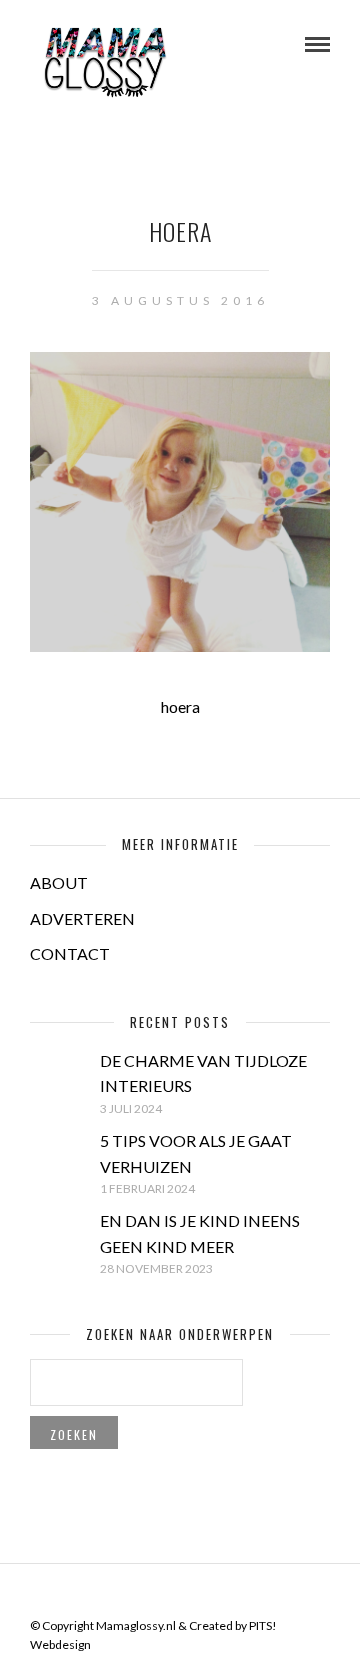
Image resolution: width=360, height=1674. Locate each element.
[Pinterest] (193, 1594)
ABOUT (59, 882)
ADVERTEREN (82, 918)
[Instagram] (219, 1594)
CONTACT (70, 953)
